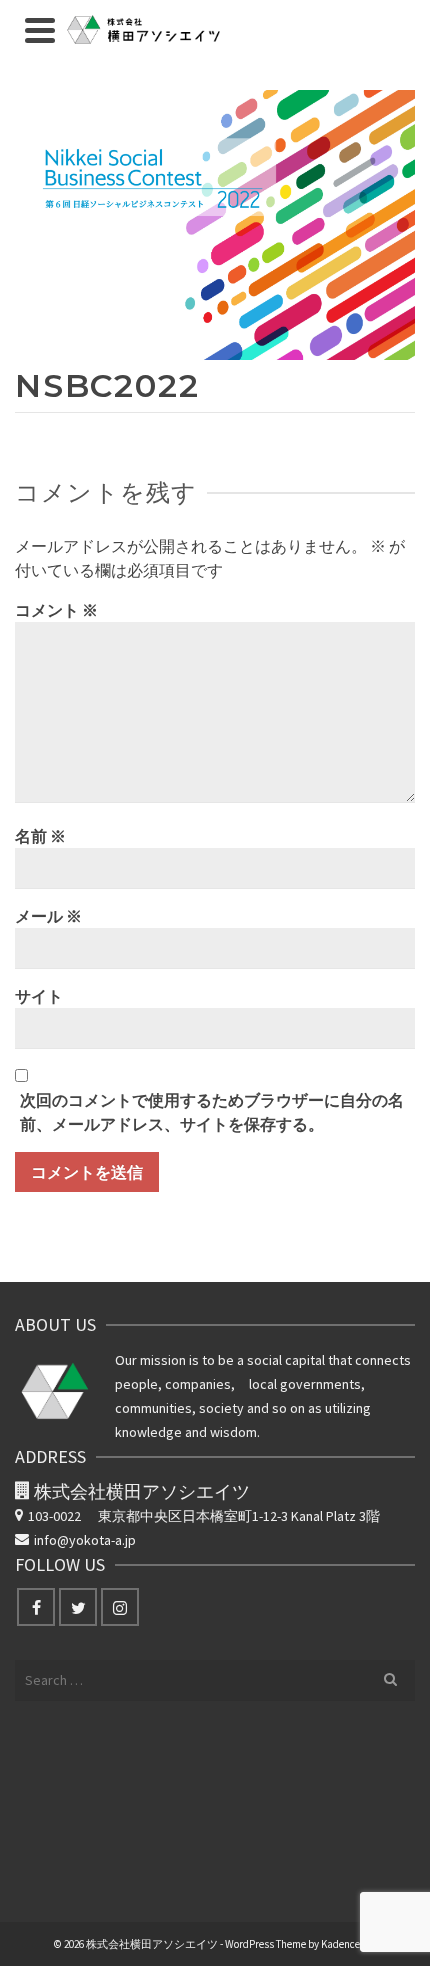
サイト (39, 996)
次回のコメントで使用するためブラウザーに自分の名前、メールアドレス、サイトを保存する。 (212, 1112)
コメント (56, 610)
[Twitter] (78, 1607)
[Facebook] (36, 1607)
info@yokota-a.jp (85, 1540)
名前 (40, 836)
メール (48, 916)
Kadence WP (349, 1944)
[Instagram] (120, 1607)
